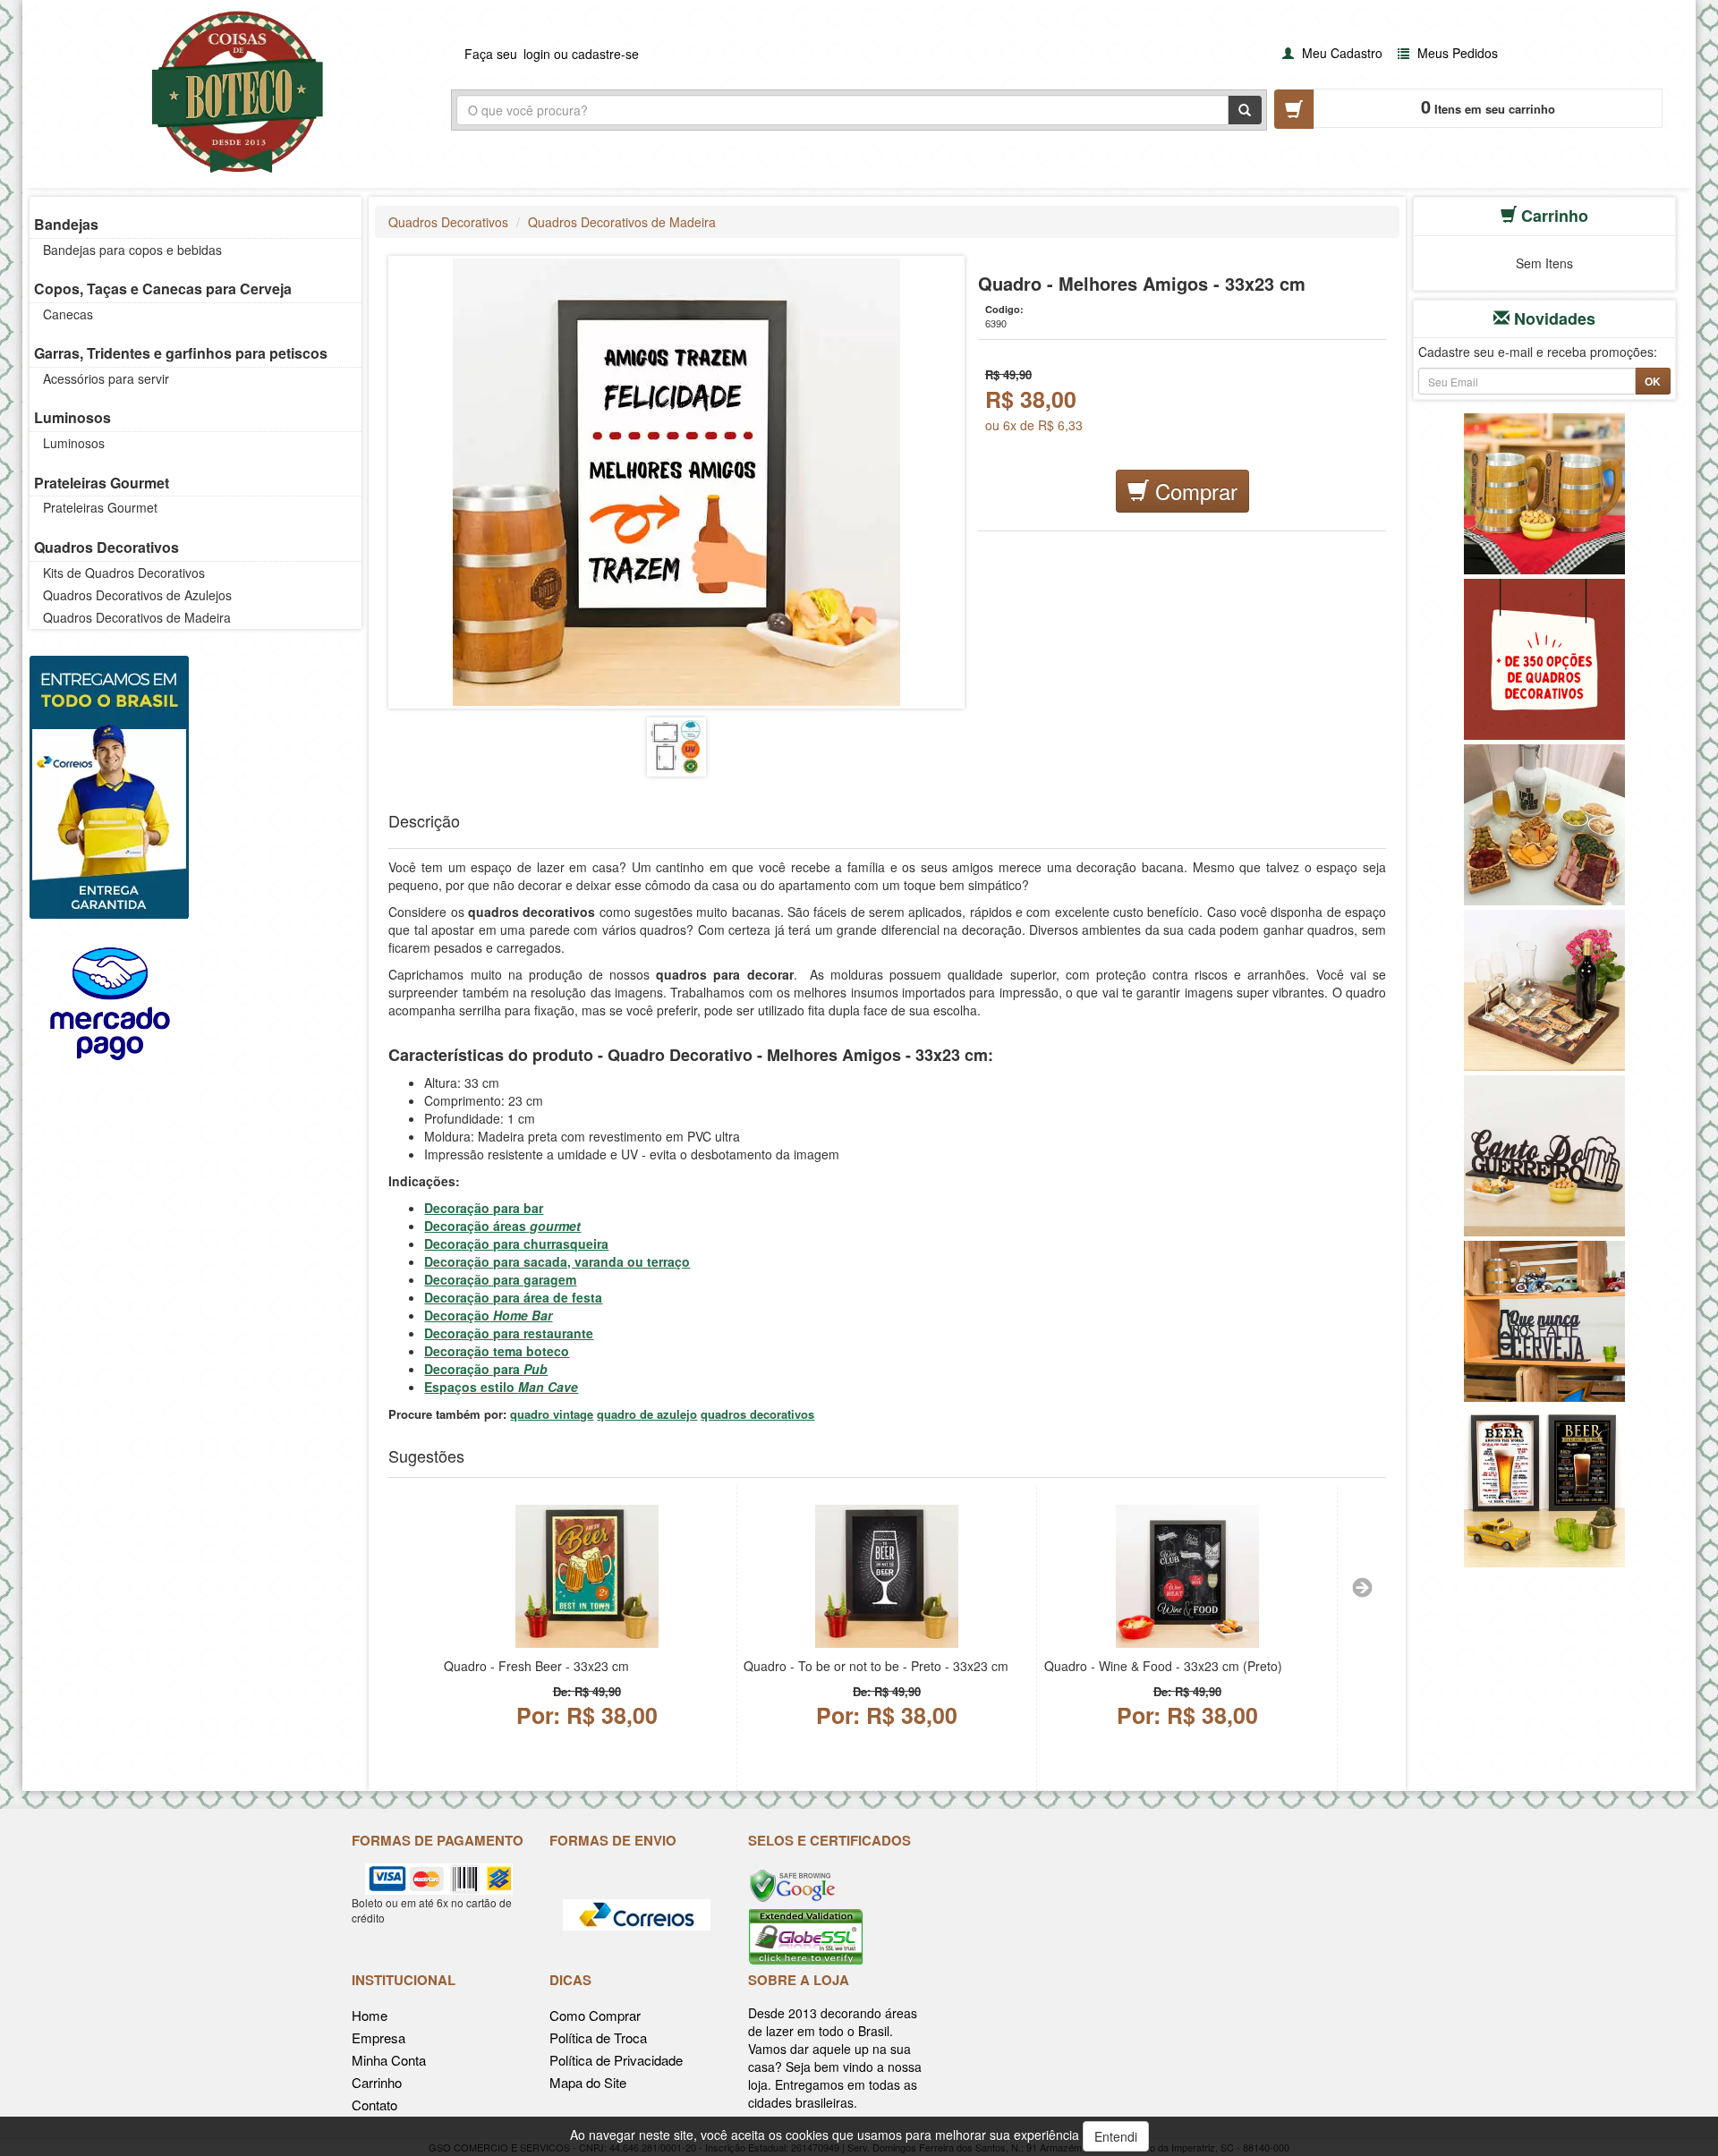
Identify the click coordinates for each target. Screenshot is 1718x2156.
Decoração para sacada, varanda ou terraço (557, 1261)
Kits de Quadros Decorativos (124, 573)
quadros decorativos (757, 1414)
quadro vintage (552, 1414)
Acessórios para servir (106, 378)
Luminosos (72, 417)
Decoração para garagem (500, 1279)
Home (370, 2015)
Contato (374, 2105)
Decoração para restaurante (509, 1333)
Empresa (378, 2037)
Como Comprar (595, 2015)
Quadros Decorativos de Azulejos (137, 595)
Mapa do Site (588, 2082)
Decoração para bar (484, 1208)
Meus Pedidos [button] (1456, 53)
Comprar (1193, 491)
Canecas (68, 314)
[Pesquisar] (1245, 110)
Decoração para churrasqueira (516, 1244)
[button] (1330, 52)
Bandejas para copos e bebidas (132, 250)
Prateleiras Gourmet (102, 483)
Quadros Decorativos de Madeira (137, 617)
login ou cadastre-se (581, 54)
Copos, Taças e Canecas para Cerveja (163, 289)
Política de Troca (598, 2037)
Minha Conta (389, 2060)
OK (1653, 381)
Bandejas (66, 224)
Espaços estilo (501, 1387)
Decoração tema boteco (497, 1351)
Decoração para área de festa (513, 1297)
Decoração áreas (502, 1226)
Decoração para (486, 1369)
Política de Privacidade (616, 2060)
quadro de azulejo (647, 1414)
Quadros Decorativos (106, 547)
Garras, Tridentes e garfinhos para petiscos (181, 353)
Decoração (488, 1315)
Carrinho (377, 2082)
